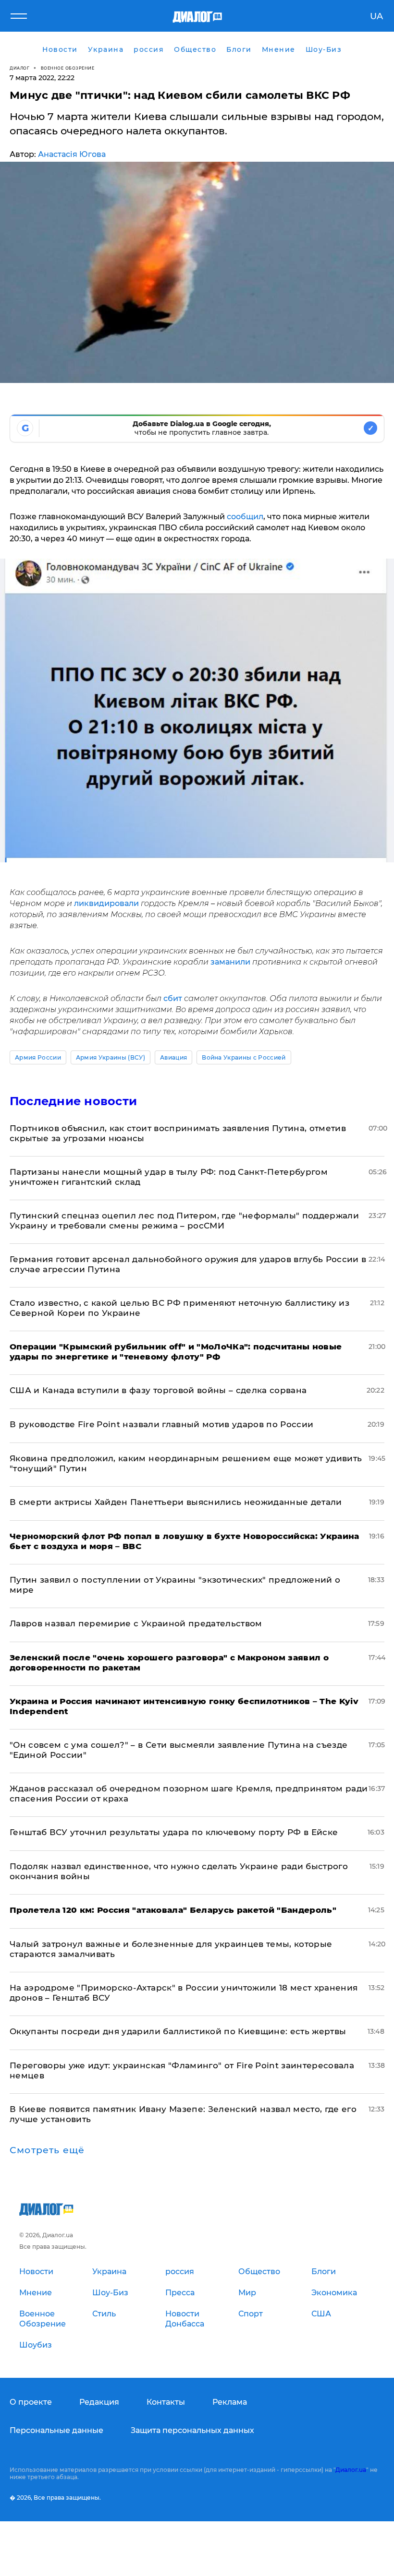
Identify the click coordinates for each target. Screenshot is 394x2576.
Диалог (19, 68)
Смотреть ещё (47, 2150)
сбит (174, 998)
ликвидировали (107, 903)
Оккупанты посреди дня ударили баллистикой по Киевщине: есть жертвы (178, 2031)
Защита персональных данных (192, 2430)
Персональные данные (56, 2430)
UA (376, 16)
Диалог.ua (351, 2470)
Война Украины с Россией (244, 1057)
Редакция (99, 2402)
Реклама (230, 2402)
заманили (231, 962)
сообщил (245, 517)
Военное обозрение (68, 68)
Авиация (173, 1057)
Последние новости (73, 1101)
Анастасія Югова (72, 154)
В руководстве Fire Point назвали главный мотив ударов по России (161, 1424)
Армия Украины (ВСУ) (111, 1057)
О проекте (31, 2402)
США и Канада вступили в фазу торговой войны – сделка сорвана (158, 1390)
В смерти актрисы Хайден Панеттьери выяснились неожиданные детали (176, 1502)
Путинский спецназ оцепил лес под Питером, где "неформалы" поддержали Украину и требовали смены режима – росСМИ (184, 1221)
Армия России (38, 1057)
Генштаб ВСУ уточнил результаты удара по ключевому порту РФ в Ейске (174, 1832)
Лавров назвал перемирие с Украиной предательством (136, 1623)
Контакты (166, 2402)
